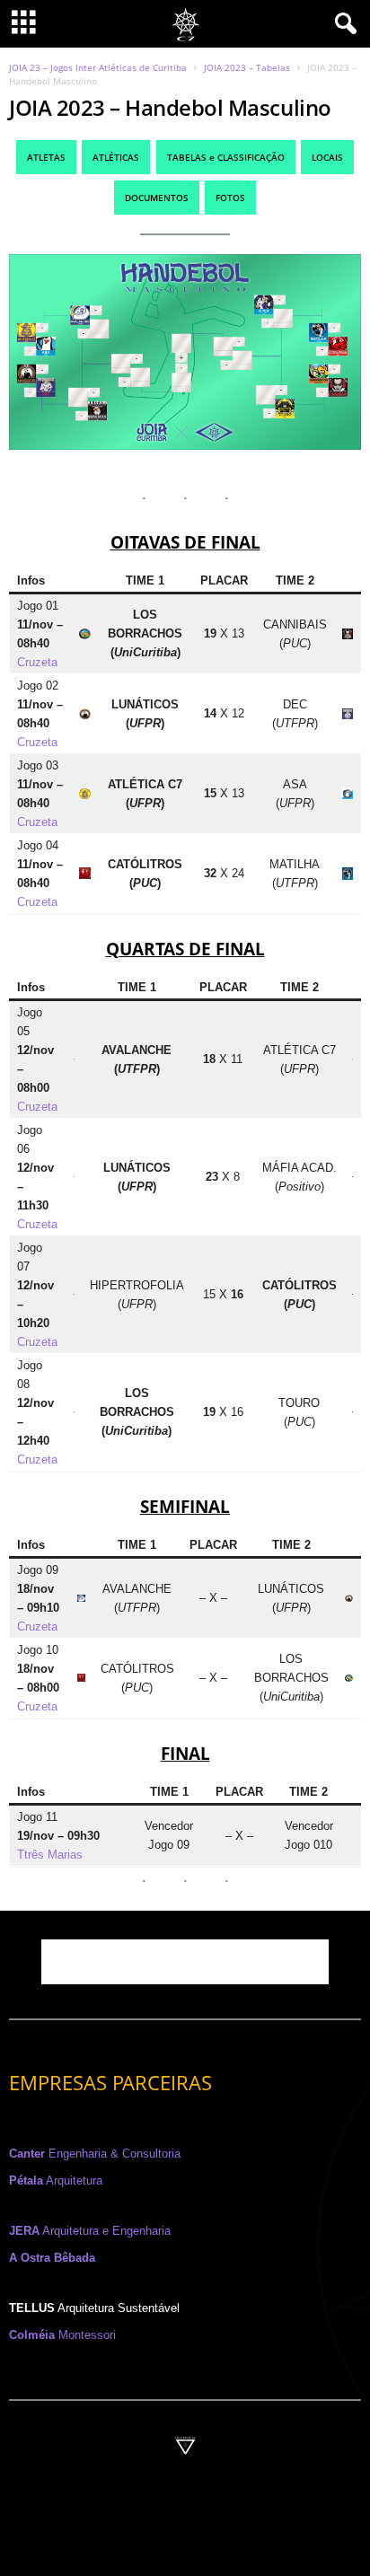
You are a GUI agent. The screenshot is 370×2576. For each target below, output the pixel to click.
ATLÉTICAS (116, 157)
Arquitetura (56, 2180)
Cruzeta (37, 662)
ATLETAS (46, 157)
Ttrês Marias (50, 1855)
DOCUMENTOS (157, 198)
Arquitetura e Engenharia (90, 2231)
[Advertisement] (185, 1962)
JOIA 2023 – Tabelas (247, 67)
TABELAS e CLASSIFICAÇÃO (226, 157)
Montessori (62, 2335)
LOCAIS (327, 157)
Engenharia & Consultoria (95, 2154)
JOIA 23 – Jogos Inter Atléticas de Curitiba (98, 67)
